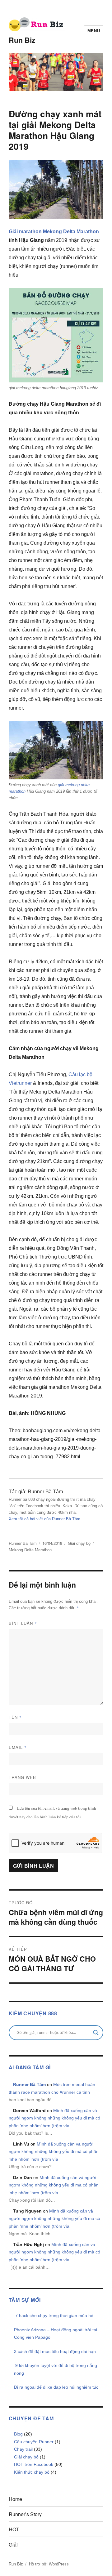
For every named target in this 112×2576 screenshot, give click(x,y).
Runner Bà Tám (23, 1543)
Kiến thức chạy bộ (32, 2472)
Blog (18, 2434)
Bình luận (23, 1623)
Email (18, 1747)
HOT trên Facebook (34, 2464)
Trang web (22, 1777)
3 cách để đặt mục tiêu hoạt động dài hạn (55, 2351)
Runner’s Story (25, 2514)
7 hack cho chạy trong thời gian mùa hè (54, 2315)
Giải (13, 2545)
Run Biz (22, 40)
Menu (94, 31)
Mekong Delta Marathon (71, 232)
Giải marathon (25, 232)
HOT (14, 2529)
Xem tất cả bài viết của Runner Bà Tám (44, 1519)
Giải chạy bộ (79, 1543)
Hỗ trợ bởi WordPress (49, 2564)
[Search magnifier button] (96, 2033)
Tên (15, 1717)
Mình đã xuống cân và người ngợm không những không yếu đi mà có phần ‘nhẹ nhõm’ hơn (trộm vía (54, 2118)
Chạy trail (23, 2449)
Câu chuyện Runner (34, 2442)
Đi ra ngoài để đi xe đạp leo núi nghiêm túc (56, 2387)
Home (15, 2499)
